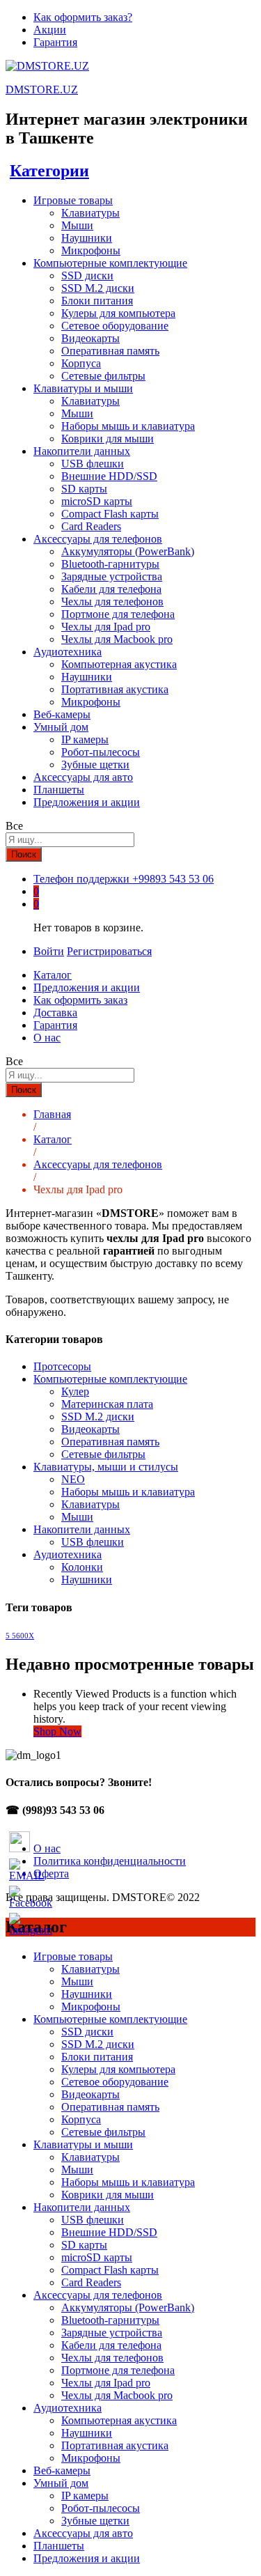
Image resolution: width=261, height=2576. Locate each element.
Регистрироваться (109, 951)
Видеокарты (90, 338)
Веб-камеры (62, 714)
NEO (73, 1479)
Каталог (53, 975)
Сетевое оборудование (115, 326)
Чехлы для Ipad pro (106, 627)
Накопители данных (82, 1529)
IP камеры (85, 739)
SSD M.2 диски (98, 288)
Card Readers (91, 526)
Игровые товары (73, 1956)
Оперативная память (110, 351)
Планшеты (59, 790)
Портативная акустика (115, 689)
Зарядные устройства (112, 576)
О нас (47, 1038)
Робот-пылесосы (101, 752)
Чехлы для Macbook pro (117, 639)
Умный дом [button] (61, 727)
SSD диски (87, 276)
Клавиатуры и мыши (83, 2144)
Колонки (82, 1567)
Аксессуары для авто (83, 777)
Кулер (75, 1391)
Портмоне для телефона (118, 614)
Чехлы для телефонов (112, 602)
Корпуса (81, 363)
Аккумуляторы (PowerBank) (128, 551)
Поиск (24, 854)
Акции (50, 30)
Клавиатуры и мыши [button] (83, 388)
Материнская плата (107, 1404)
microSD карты (97, 501)
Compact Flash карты (110, 514)
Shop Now (57, 1731)
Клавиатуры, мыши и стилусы (106, 1467)
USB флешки (93, 464)
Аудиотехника (68, 1554)
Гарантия (55, 42)
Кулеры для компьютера (118, 313)
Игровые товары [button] (73, 200)
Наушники (87, 238)
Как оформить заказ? (83, 17)
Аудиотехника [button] (68, 652)
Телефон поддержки (81, 879)
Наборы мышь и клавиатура (128, 426)
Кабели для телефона (111, 589)
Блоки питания (97, 301)
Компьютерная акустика (119, 664)
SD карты (84, 489)
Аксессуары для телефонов (98, 2295)
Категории (49, 171)
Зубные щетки (95, 765)
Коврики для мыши (108, 439)
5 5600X (20, 1636)
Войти (49, 951)
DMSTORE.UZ (42, 90)
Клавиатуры (90, 213)
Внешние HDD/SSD (109, 476)
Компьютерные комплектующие (110, 1379)
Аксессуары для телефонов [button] (98, 539)
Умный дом (61, 2483)
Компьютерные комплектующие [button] (110, 263)
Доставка (55, 1012)
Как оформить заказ (80, 1000)
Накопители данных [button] (82, 451)
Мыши (77, 225)
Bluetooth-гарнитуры (110, 564)
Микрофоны (91, 250)
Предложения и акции (87, 802)
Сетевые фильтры (103, 376)
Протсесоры (62, 1366)
